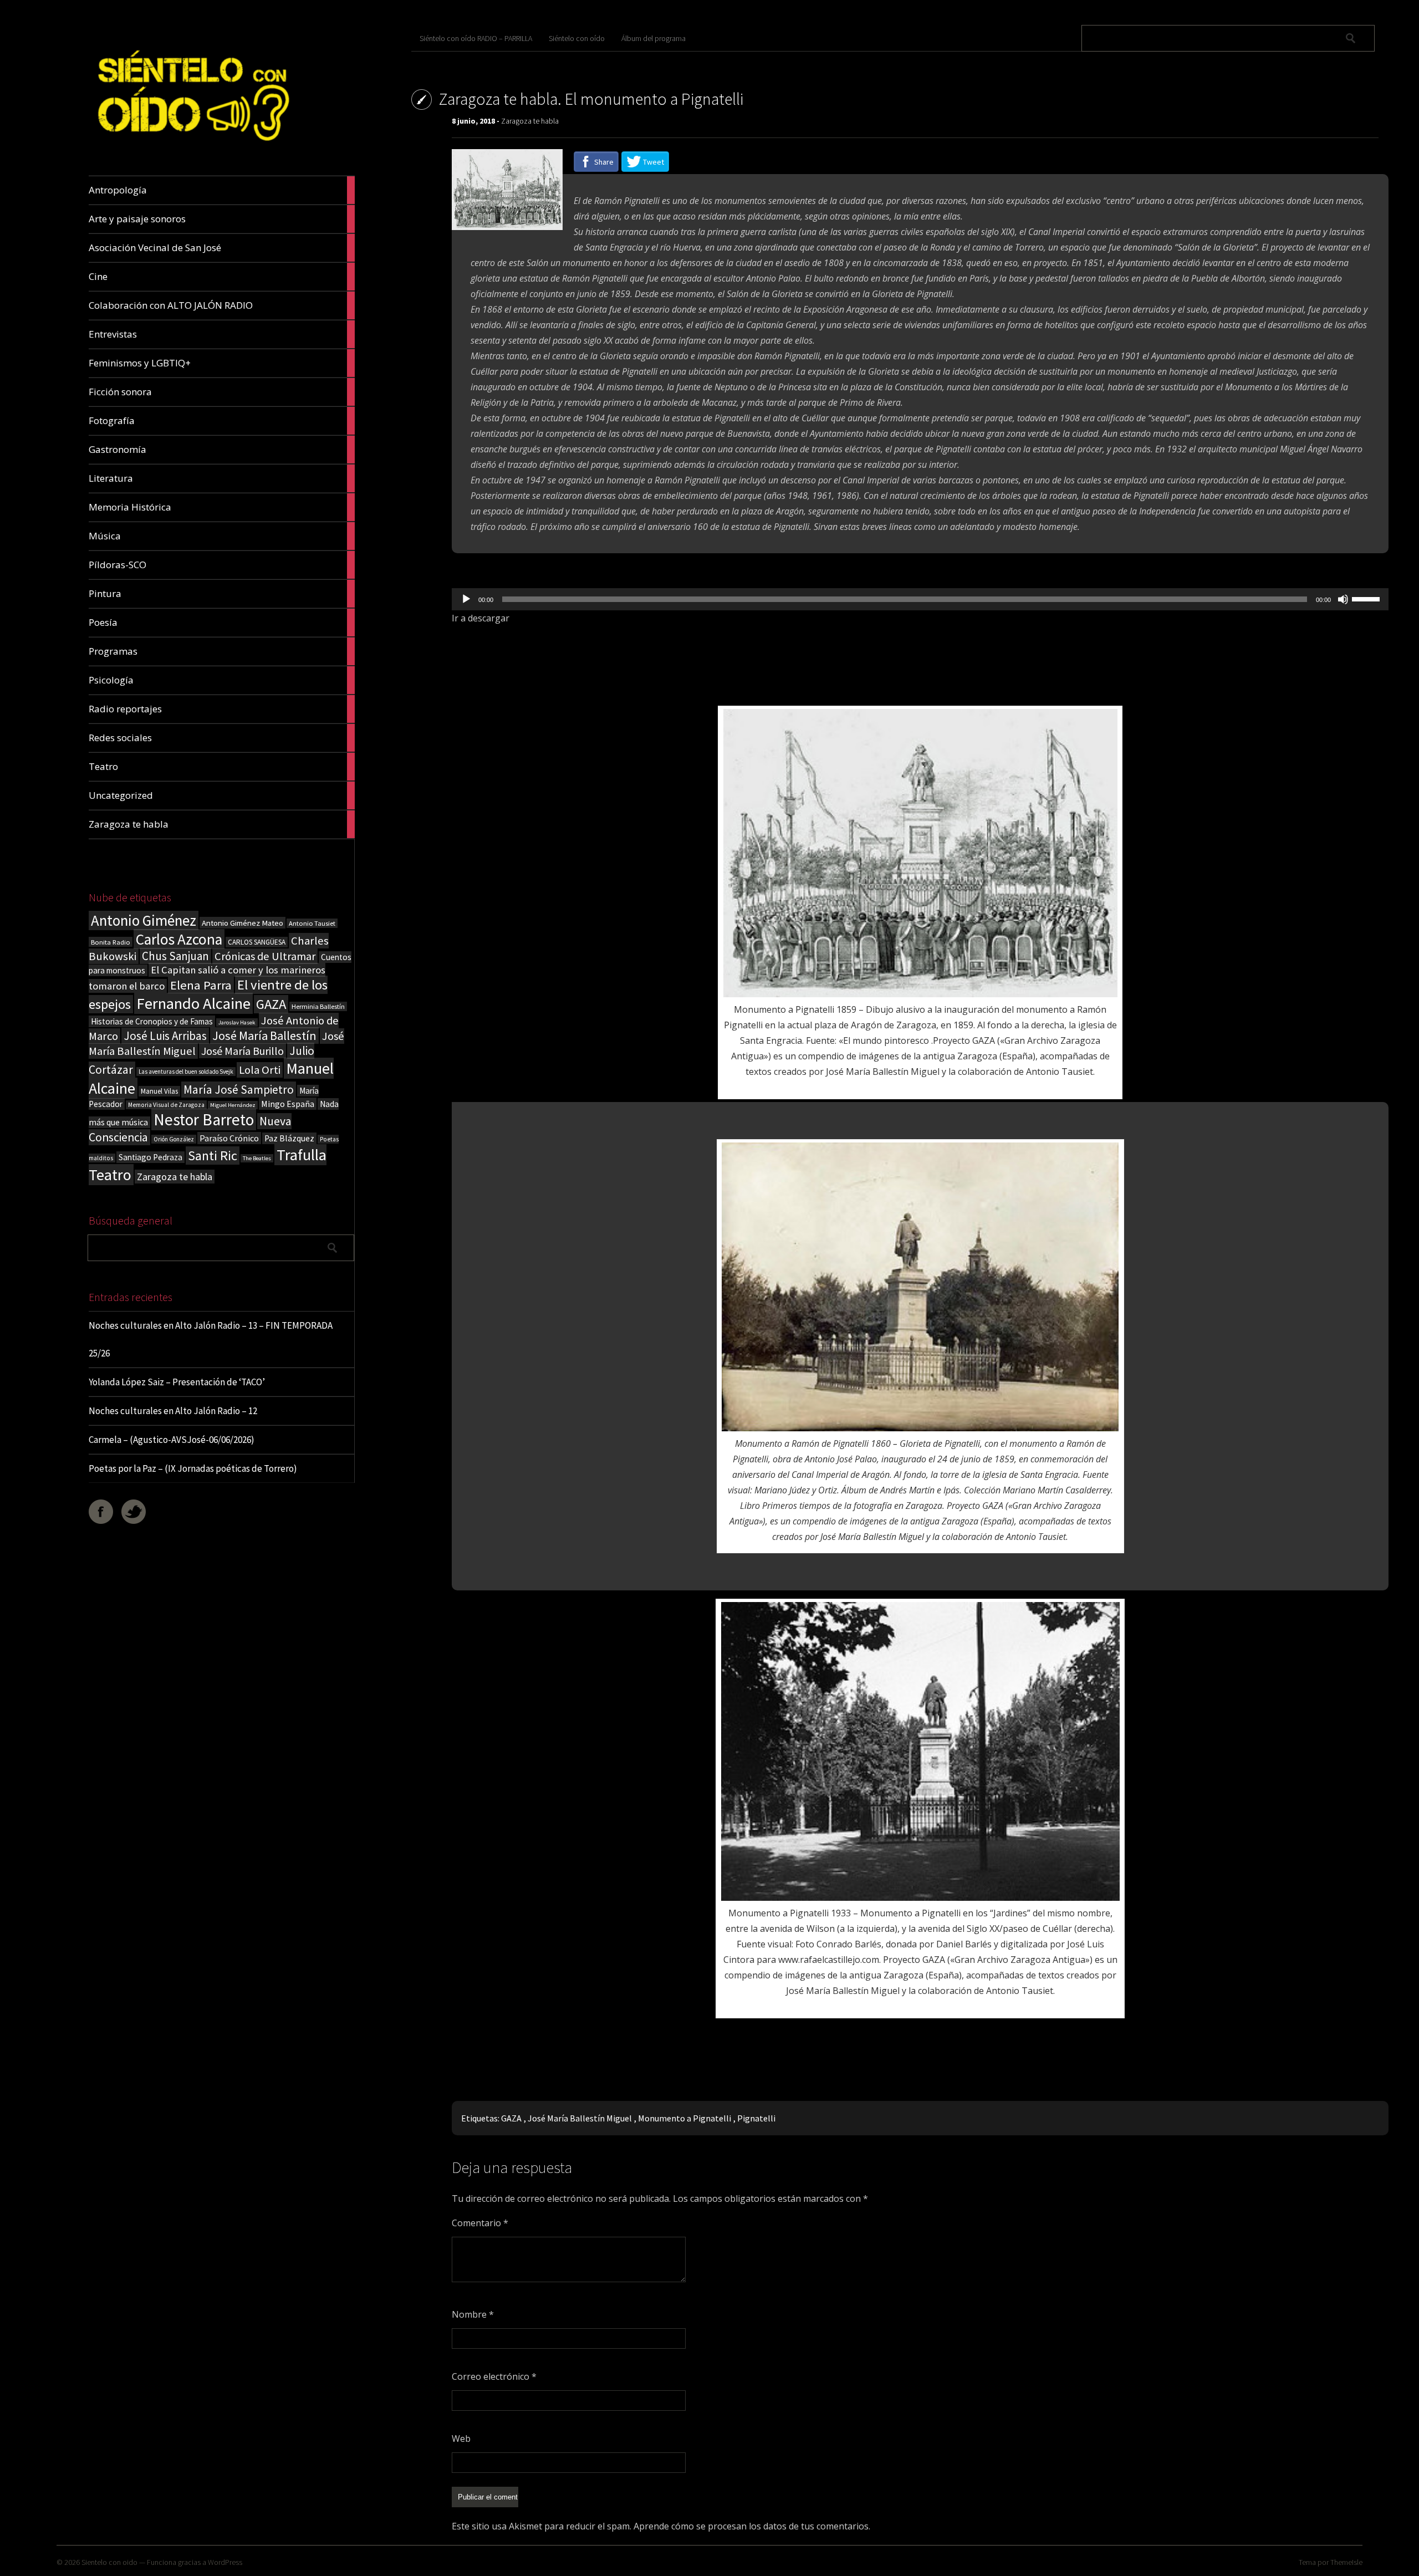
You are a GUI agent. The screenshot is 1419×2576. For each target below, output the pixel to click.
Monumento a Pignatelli (685, 2118)
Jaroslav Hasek (237, 1022)
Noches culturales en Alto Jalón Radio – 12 (173, 1411)
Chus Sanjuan (175, 956)
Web (461, 2439)
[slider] (1367, 598)
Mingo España (288, 1104)
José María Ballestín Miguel (580, 2118)
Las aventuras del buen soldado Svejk (186, 1072)
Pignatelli (756, 2118)
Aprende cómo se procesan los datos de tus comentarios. (752, 2526)
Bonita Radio (111, 942)
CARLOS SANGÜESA (257, 942)
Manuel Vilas (159, 1091)
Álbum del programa (654, 38)
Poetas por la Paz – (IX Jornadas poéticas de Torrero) (193, 1468)
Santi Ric (213, 1156)
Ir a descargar (481, 618)
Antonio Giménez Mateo (243, 923)
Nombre (473, 2314)
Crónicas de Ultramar (265, 956)
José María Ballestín (264, 1035)
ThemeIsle (1346, 2562)
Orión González (174, 1139)
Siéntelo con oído (577, 38)
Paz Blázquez (289, 1138)
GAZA (271, 1004)
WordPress (225, 2562)
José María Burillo (243, 1051)
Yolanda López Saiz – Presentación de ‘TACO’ (177, 1382)
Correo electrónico (494, 2376)
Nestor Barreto (204, 1119)
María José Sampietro (239, 1090)
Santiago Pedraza (150, 1157)
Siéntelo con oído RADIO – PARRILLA (476, 38)
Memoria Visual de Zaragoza (166, 1105)
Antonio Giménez (144, 920)
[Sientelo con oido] (192, 149)
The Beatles (257, 1158)
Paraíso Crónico (229, 1138)
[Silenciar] (1343, 599)
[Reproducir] (466, 599)
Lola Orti (260, 1070)
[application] (920, 599)
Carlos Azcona (179, 939)
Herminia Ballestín (318, 1006)
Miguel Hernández (233, 1105)
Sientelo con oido (109, 2562)
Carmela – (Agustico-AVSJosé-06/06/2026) (172, 1440)
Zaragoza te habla (175, 1177)
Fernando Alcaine (193, 1003)
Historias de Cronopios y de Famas (152, 1021)
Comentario (480, 2223)
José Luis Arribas (165, 1036)
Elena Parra (201, 985)
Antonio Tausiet (312, 923)
